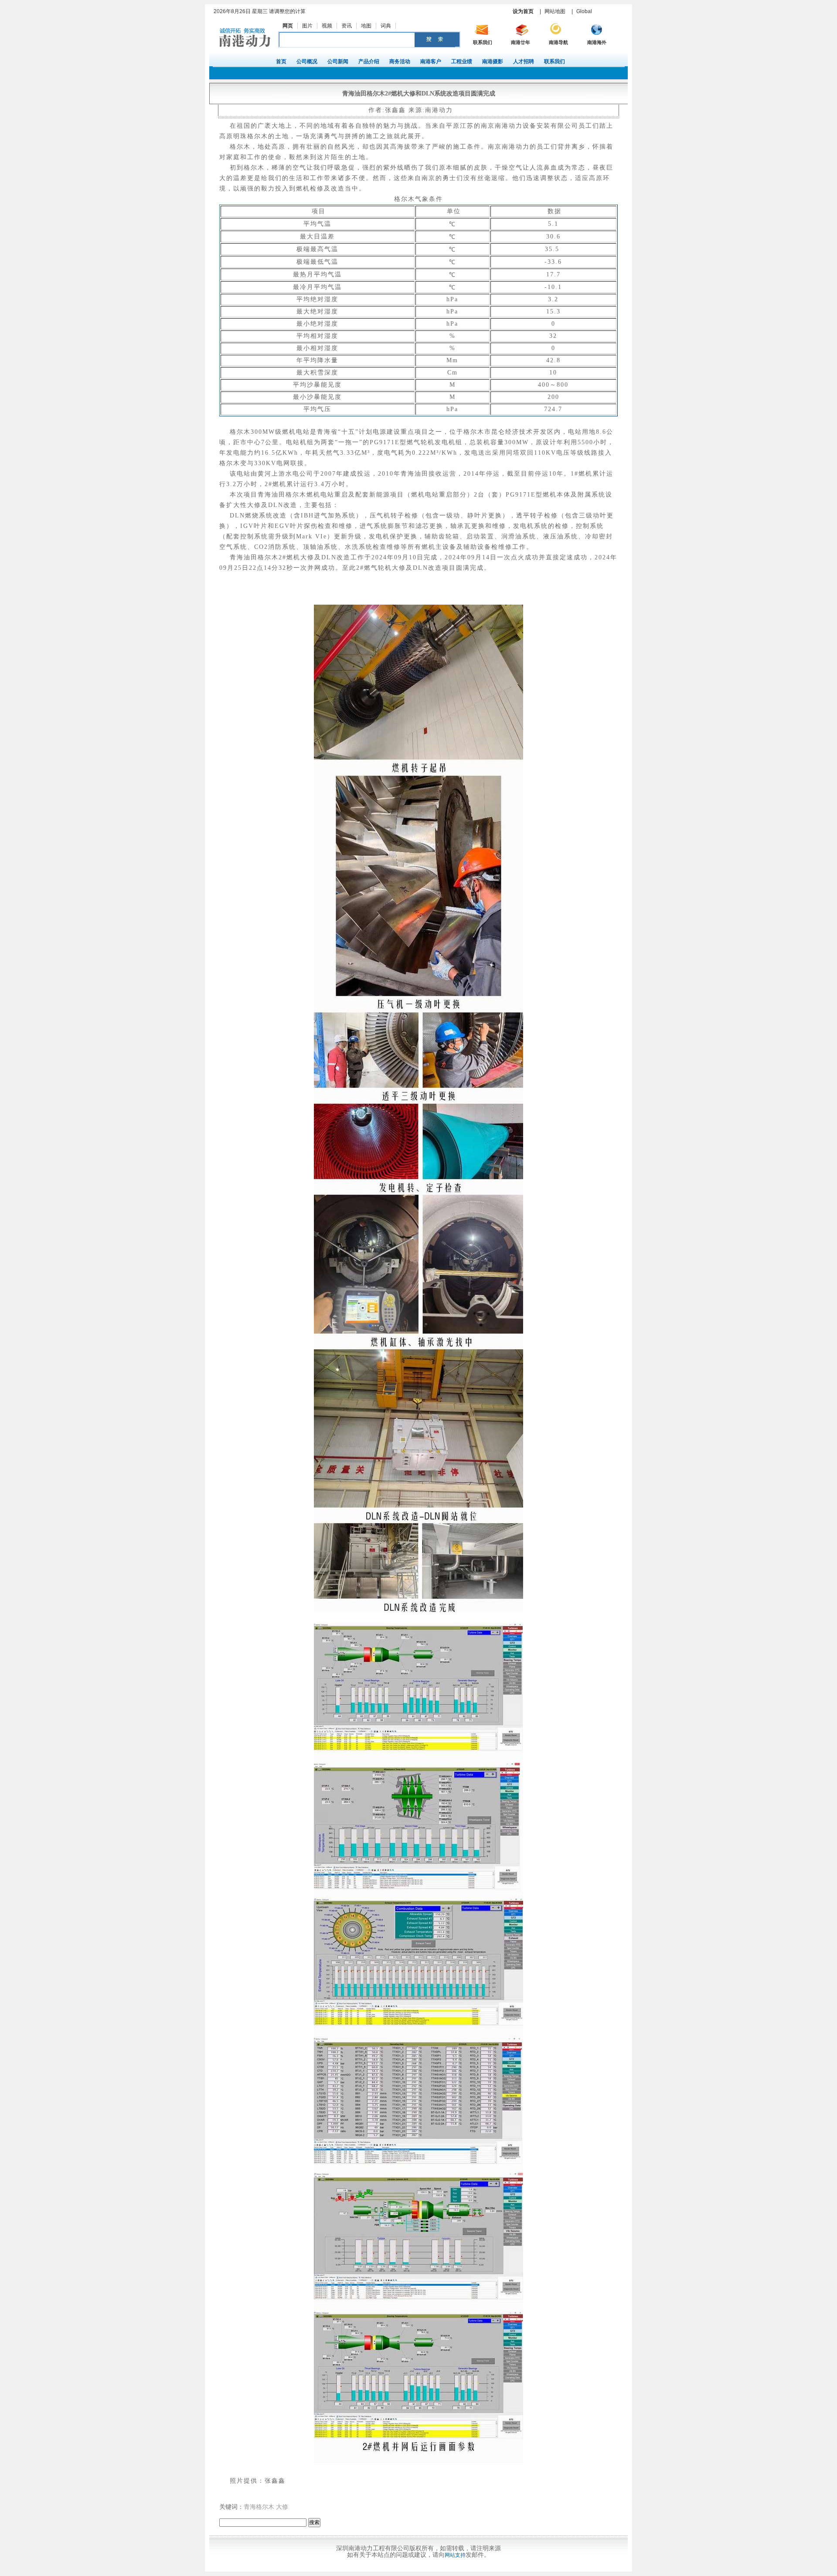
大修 (282, 2507)
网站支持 (455, 2555)
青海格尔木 (259, 2507)
